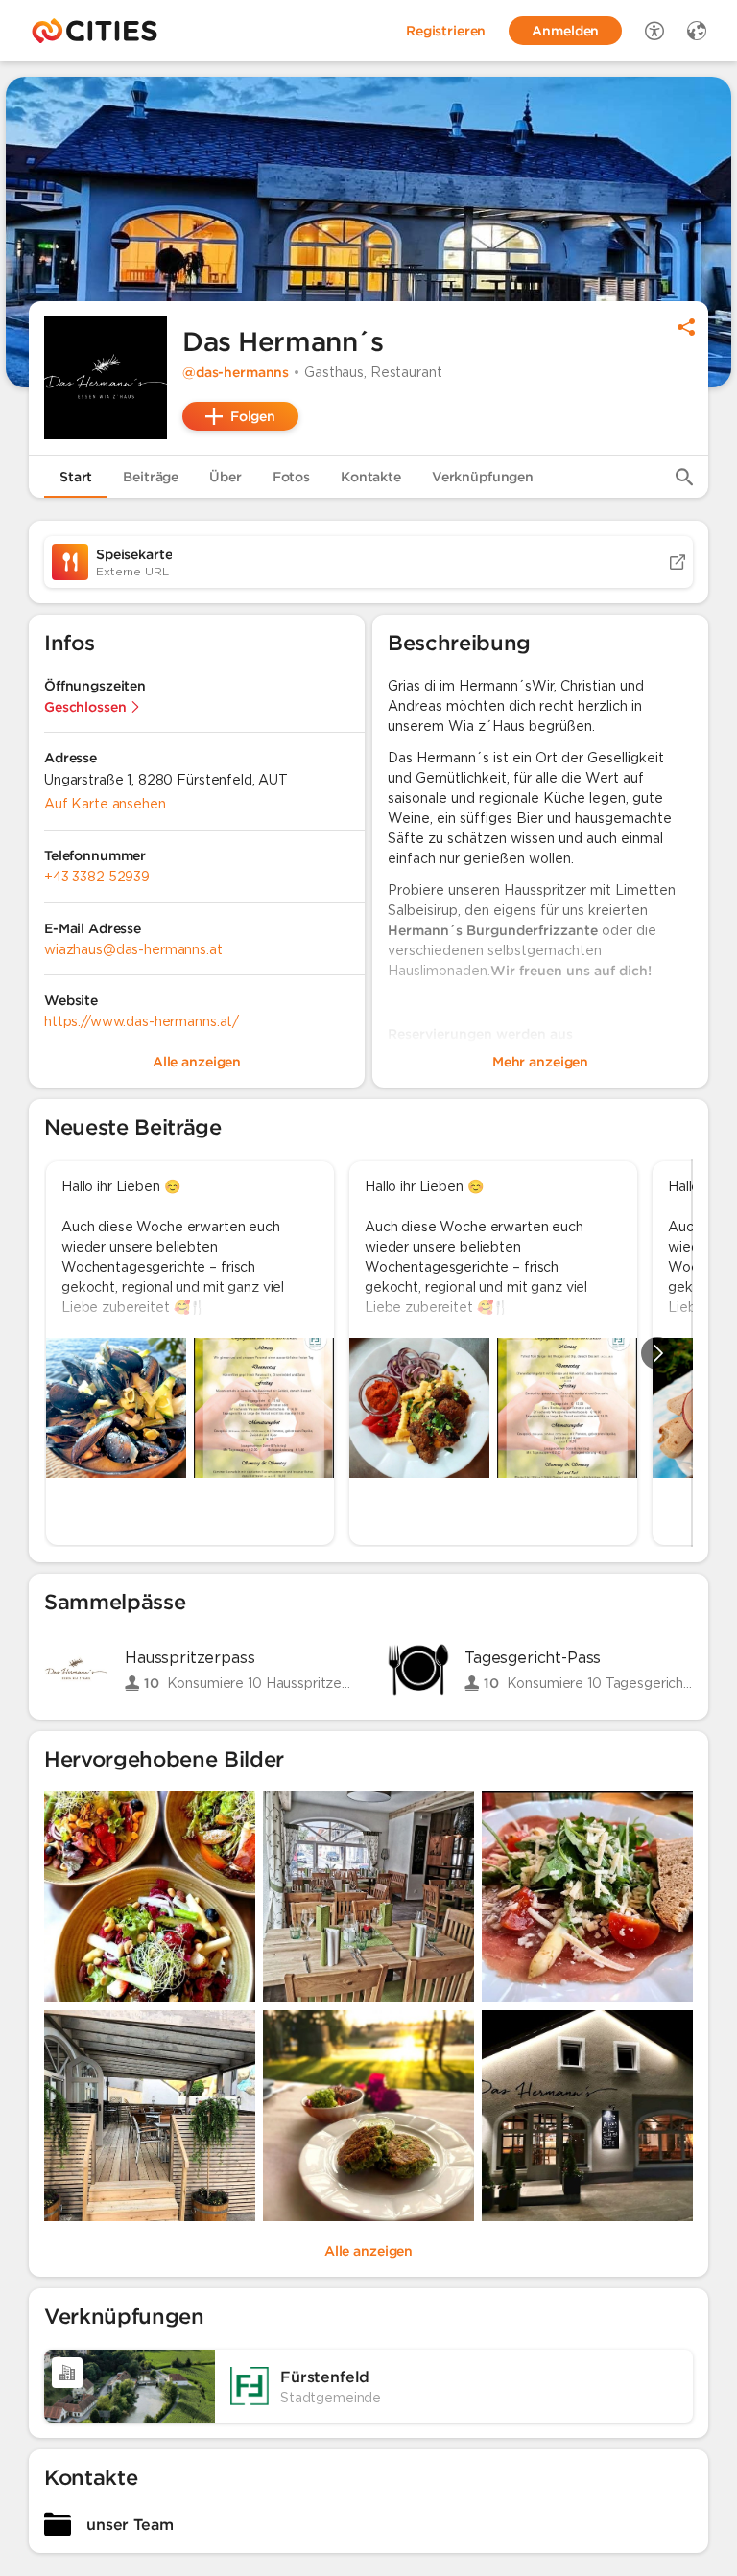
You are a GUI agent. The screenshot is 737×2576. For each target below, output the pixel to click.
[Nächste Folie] (657, 1353)
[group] (368, 1353)
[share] (686, 327)
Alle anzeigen (368, 2251)
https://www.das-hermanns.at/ (142, 1021)
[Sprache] (697, 31)
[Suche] (684, 477)
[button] (106, 378)
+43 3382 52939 (97, 877)
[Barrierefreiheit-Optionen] (654, 31)
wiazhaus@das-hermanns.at (133, 949)
